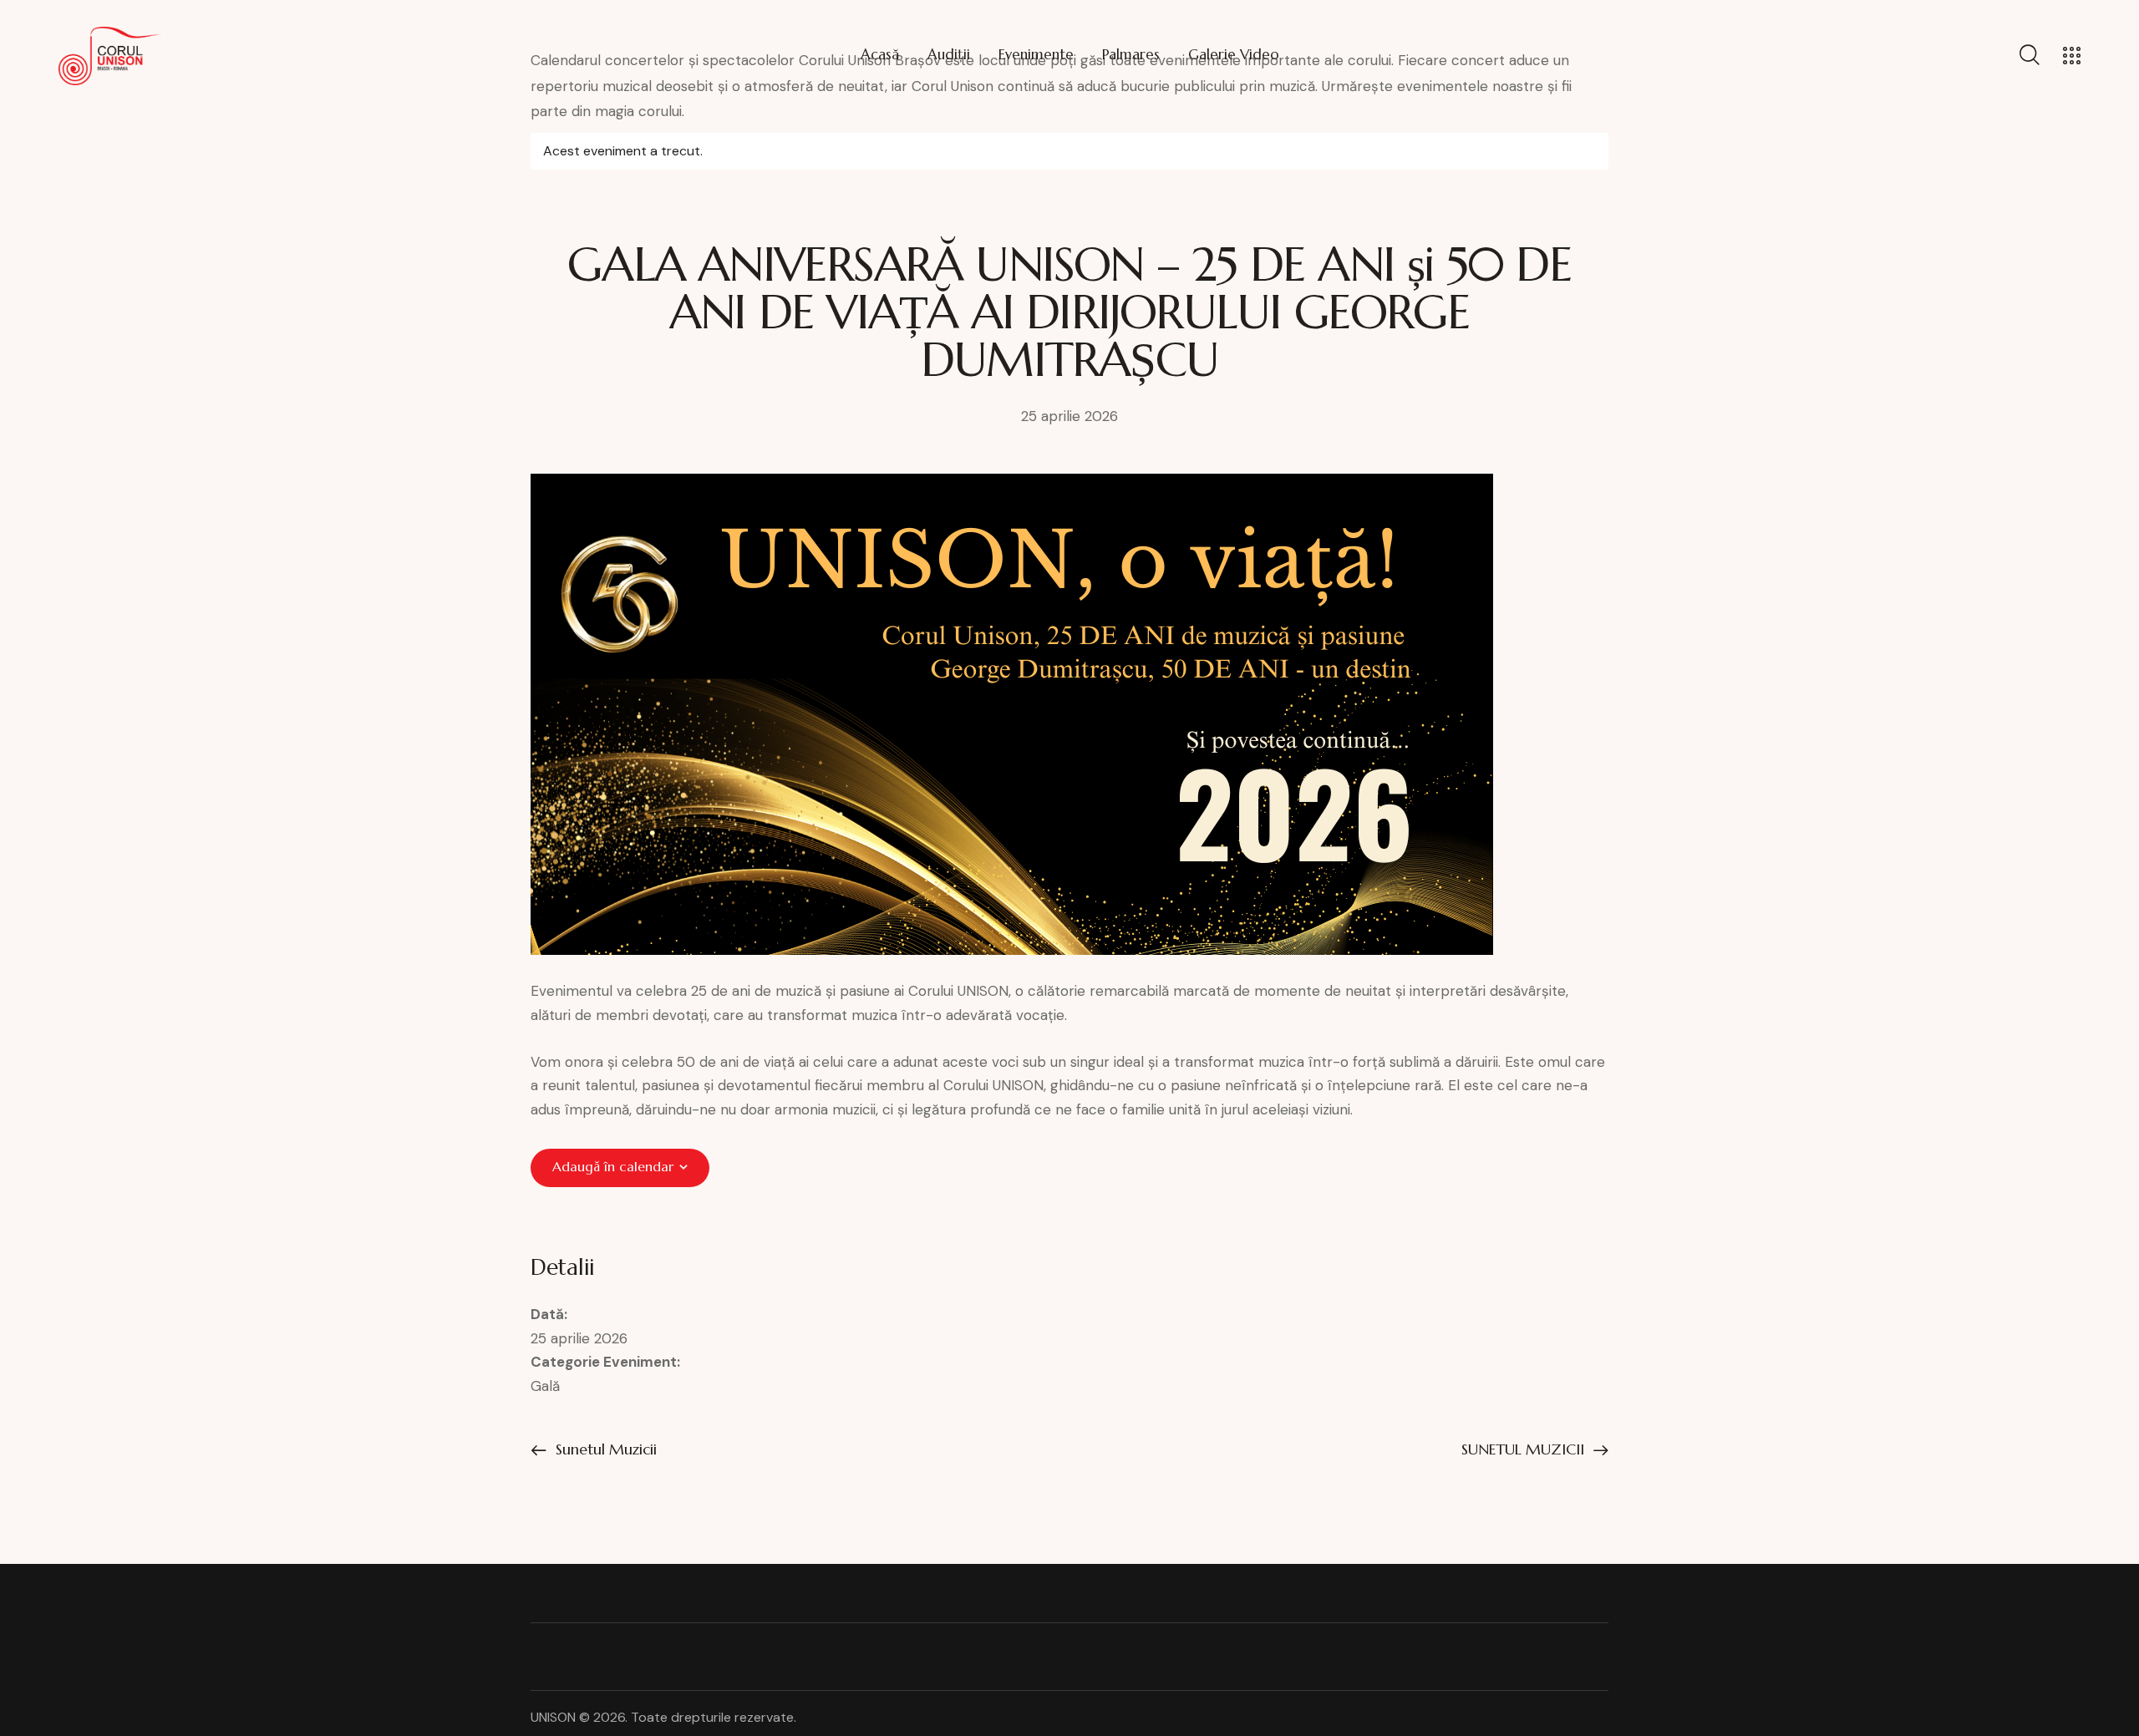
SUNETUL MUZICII (1525, 1449)
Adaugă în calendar (613, 1166)
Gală (545, 1386)
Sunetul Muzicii (604, 1449)
